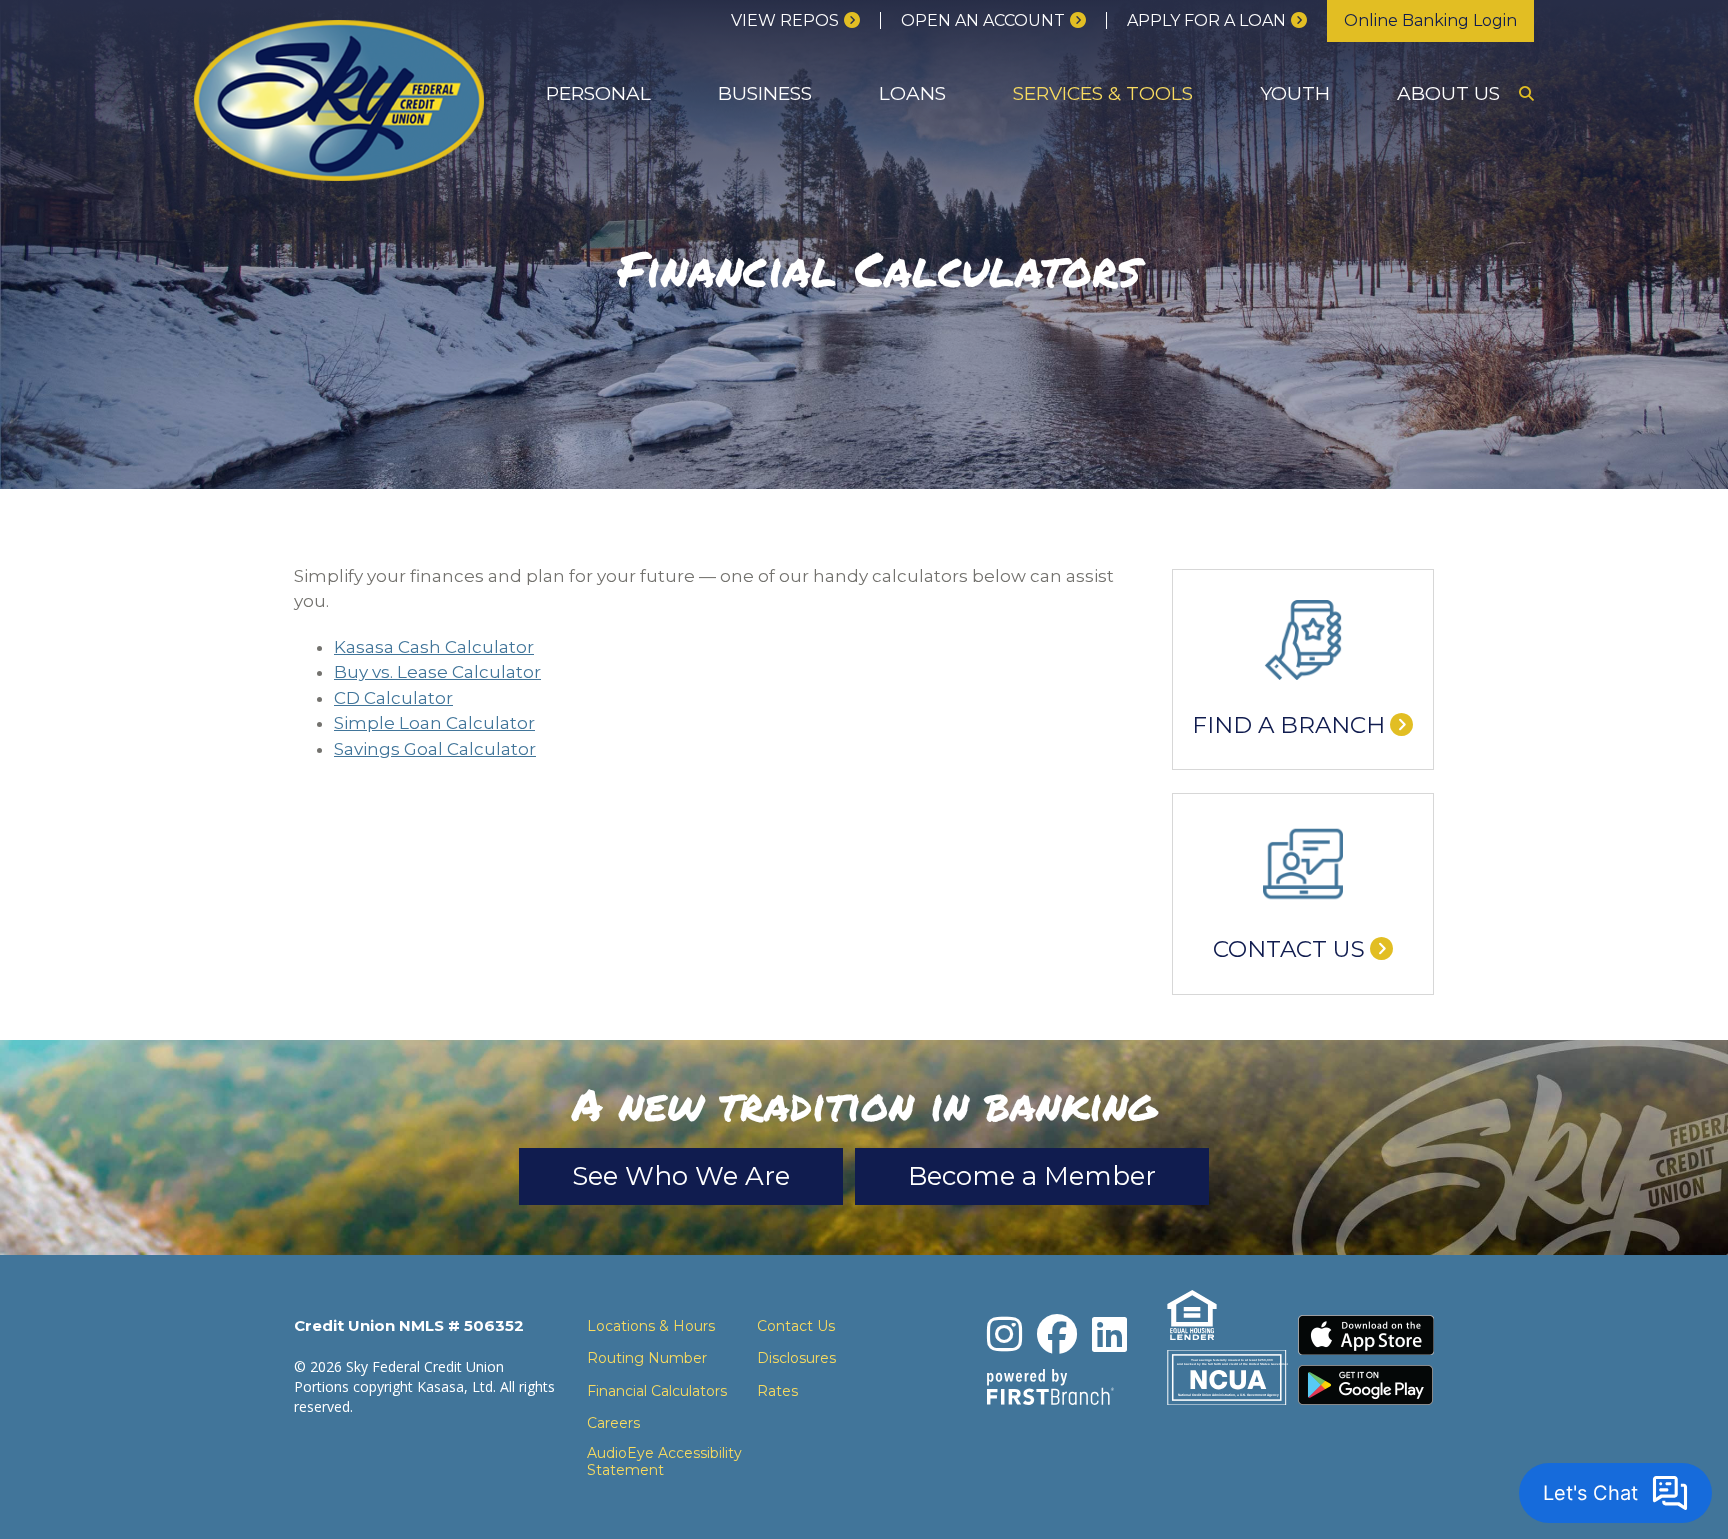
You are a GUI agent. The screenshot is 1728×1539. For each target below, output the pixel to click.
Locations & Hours (651, 1326)
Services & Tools (1103, 93)
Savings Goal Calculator (435, 749)
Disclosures (796, 1358)
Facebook (1057, 1334)
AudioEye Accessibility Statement (664, 1462)
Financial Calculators (657, 1391)
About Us (1448, 93)
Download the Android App (1366, 1385)
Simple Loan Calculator (434, 723)
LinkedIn (1109, 1334)
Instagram (1004, 1334)
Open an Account (983, 20)
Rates (777, 1391)
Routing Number (647, 1358)
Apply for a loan (1206, 20)
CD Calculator (393, 698)
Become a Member (1032, 1176)
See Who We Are (681, 1176)
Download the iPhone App (1366, 1335)
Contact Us (1289, 949)
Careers (613, 1423)
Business (765, 93)
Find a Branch (1288, 725)
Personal (598, 93)
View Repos (785, 20)
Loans (912, 93)
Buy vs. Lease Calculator (437, 672)
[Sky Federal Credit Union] (339, 98)
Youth (1295, 93)
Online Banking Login (1430, 20)
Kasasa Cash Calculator (434, 647)
